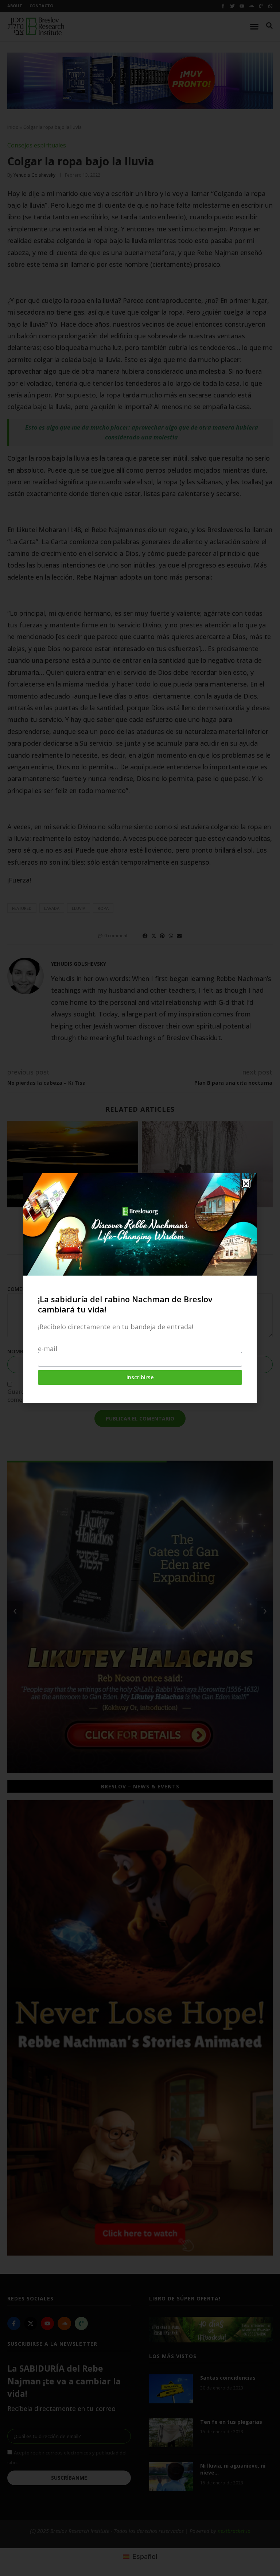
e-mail (48, 1349)
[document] (140, 1288)
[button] (246, 1184)
